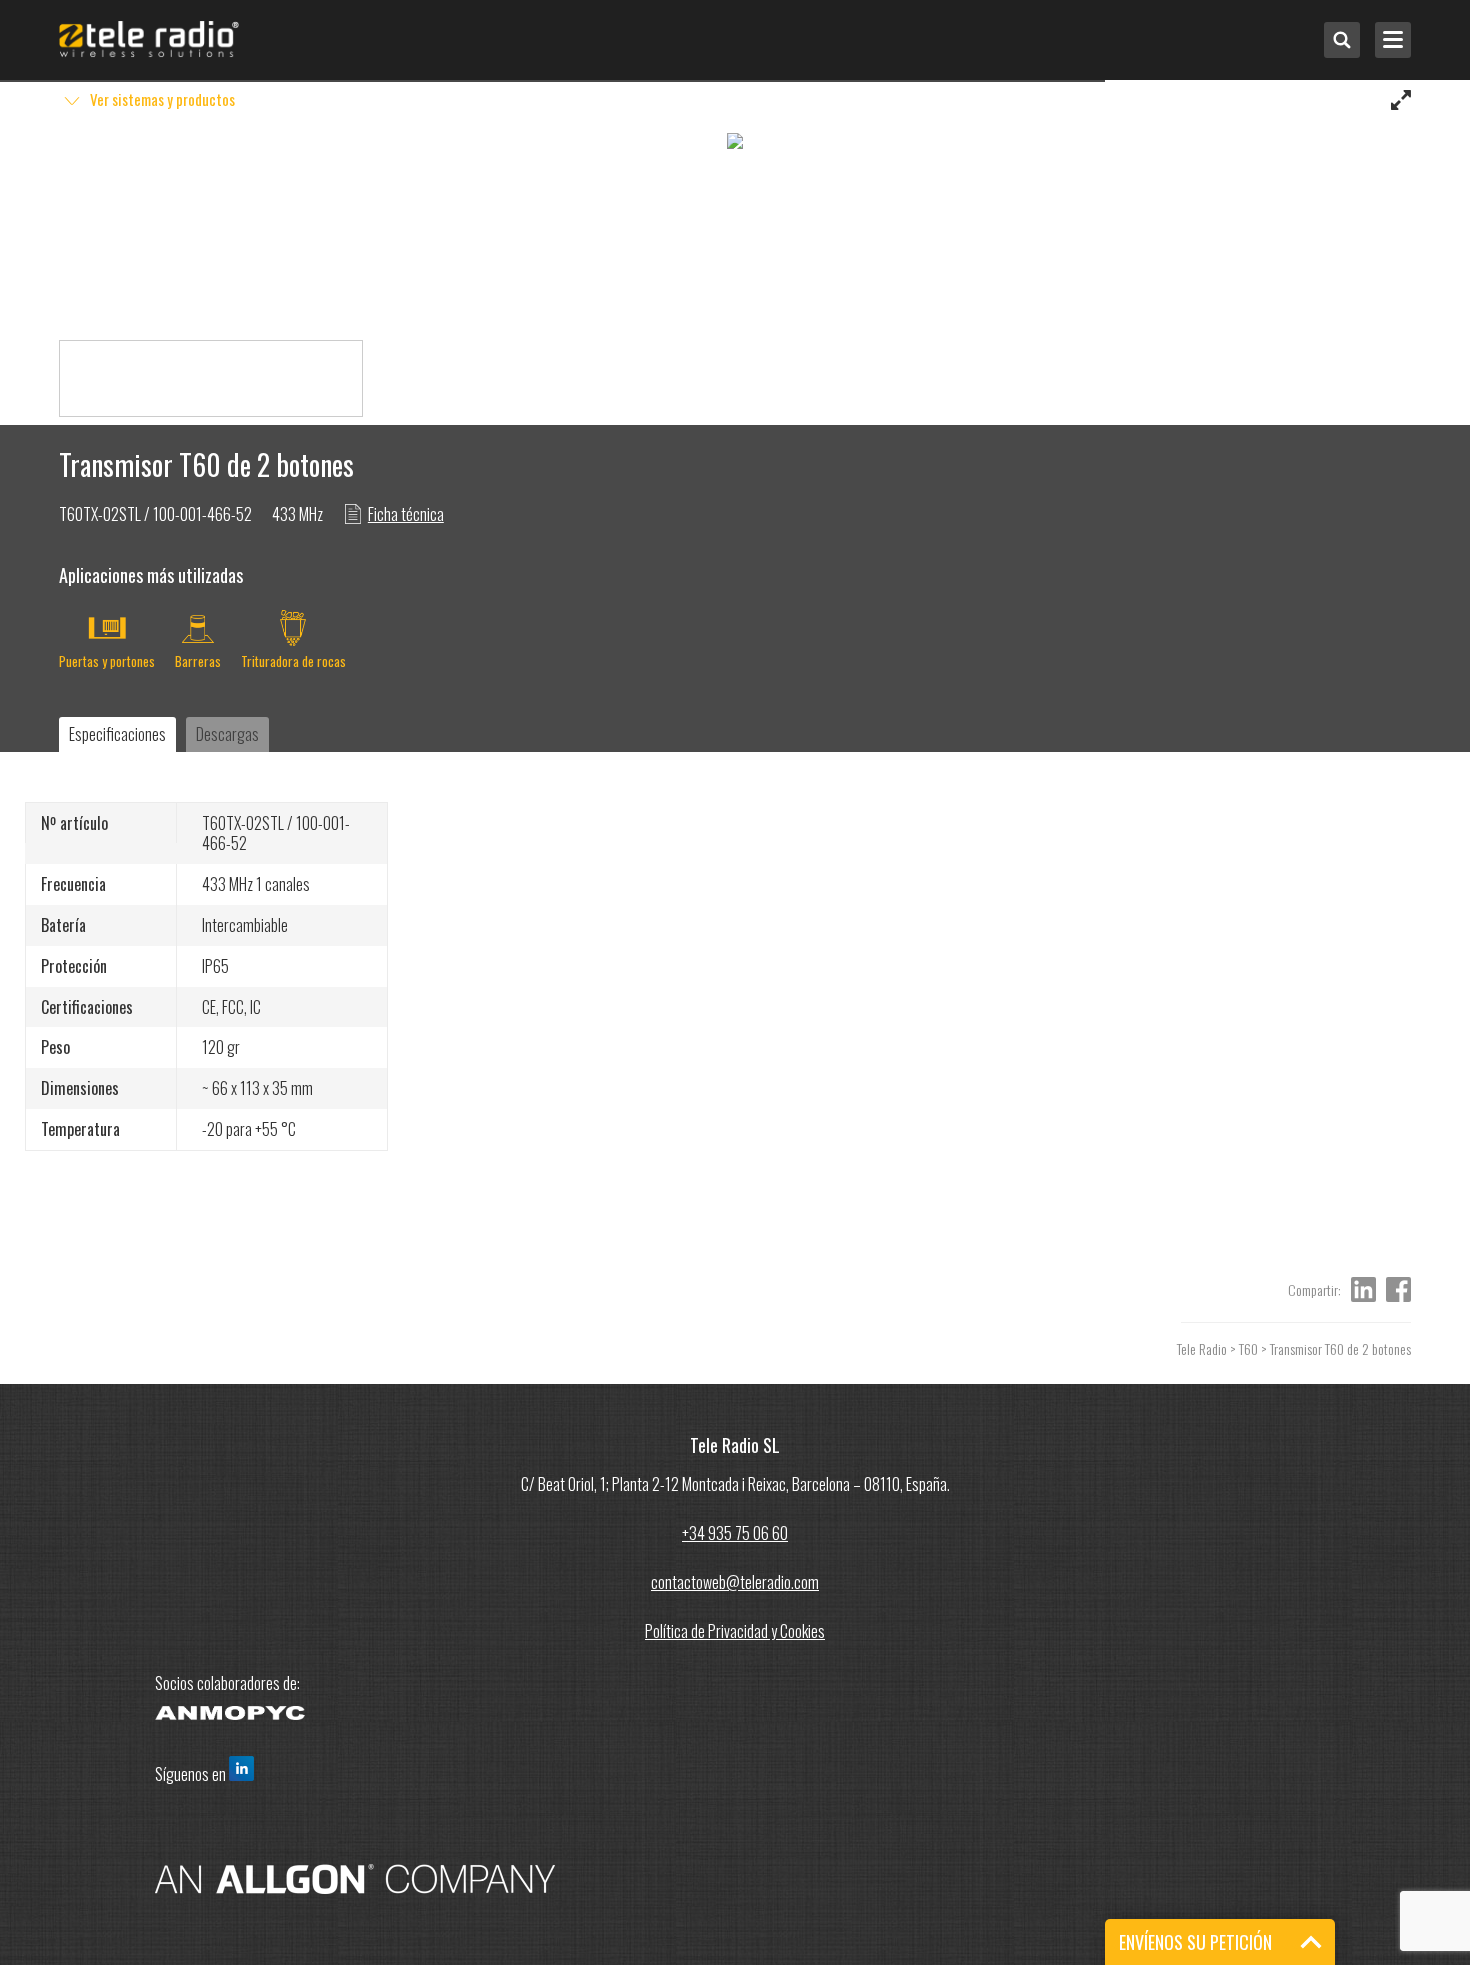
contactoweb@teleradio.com (735, 1582)
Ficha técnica (406, 514)
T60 (1248, 1348)
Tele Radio (1202, 1348)
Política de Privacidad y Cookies (735, 1631)
